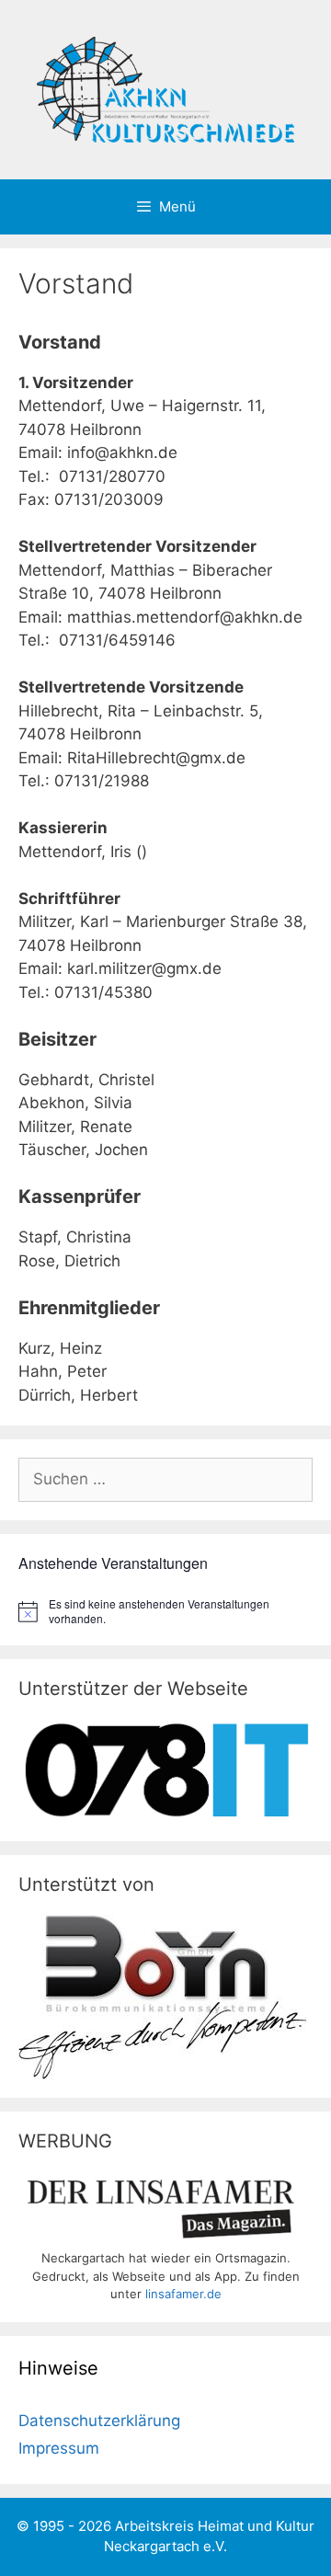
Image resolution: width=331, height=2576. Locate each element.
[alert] (165, 1612)
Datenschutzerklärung (99, 2421)
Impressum (59, 2448)
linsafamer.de (183, 2294)
